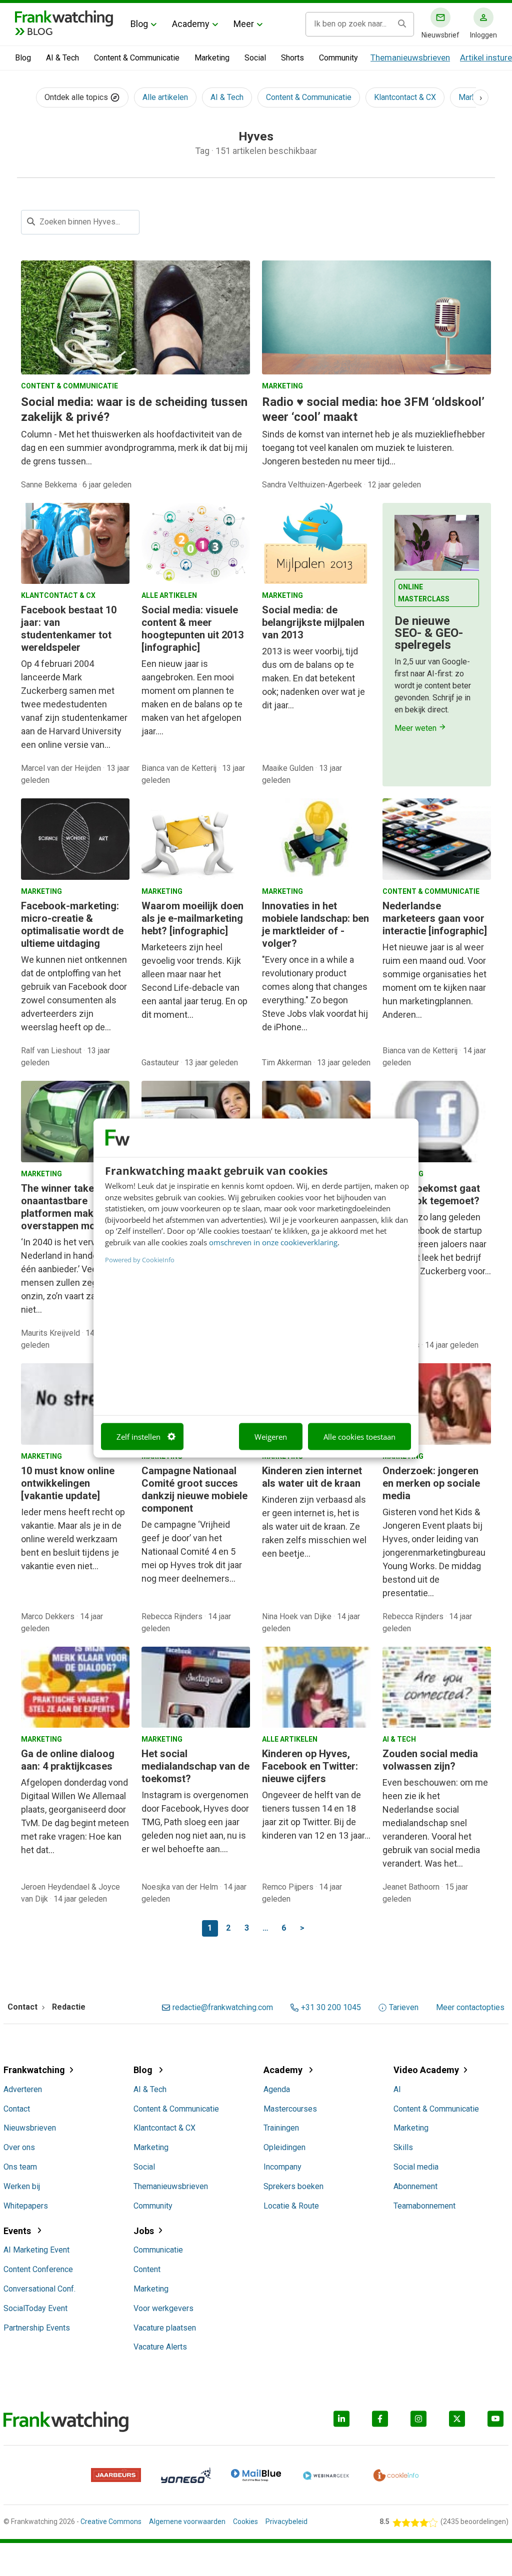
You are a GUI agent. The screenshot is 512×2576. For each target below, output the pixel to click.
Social (255, 58)
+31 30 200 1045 (331, 2008)
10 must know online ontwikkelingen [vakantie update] (68, 1483)
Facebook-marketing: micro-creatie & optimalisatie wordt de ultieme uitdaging (72, 925)
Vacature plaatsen (165, 2328)
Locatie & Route (291, 2206)
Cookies (245, 2522)
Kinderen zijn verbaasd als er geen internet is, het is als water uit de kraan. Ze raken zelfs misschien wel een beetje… (314, 1526)
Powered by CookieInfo (140, 1260)
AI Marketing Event (36, 2250)
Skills (403, 2147)
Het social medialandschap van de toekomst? (195, 1766)
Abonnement (415, 2186)
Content (147, 2269)
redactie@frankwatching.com (223, 2008)
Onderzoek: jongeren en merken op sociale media (431, 1483)
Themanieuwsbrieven (410, 57)
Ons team (20, 2167)
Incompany (282, 2167)
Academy (191, 24)
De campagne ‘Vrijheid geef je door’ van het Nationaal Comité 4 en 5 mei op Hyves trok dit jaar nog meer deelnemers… (192, 1551)
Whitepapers (26, 2206)
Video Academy (426, 2070)
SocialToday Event (35, 2308)
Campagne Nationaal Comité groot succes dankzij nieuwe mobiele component (194, 1489)
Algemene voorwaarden (187, 2522)
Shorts (292, 58)
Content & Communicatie (137, 58)
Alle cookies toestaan (359, 1436)
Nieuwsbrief (440, 35)
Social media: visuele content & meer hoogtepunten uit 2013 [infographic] (192, 629)
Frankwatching (34, 2070)
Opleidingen (284, 2147)
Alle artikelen (165, 97)
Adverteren (23, 2089)
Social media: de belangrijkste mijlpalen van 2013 (313, 622)
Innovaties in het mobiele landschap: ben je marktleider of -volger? (315, 925)
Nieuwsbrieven (30, 2128)
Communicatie (158, 2250)
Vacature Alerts (160, 2347)
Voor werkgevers (163, 2308)
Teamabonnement (424, 2206)
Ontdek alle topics (77, 97)
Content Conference (38, 2269)
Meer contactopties (470, 2008)
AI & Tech (62, 58)
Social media (416, 2167)
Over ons (19, 2147)
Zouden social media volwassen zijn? (430, 1760)
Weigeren (271, 1436)
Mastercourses (290, 2109)
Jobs (144, 2231)
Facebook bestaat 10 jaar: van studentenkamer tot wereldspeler (69, 629)
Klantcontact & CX (405, 97)
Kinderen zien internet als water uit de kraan (312, 1477)
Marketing (212, 58)
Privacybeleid (286, 2522)
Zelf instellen (138, 1436)
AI (397, 2089)
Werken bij (22, 2186)
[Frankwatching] (64, 17)
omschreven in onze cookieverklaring (273, 1242)
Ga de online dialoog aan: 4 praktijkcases (68, 1760)
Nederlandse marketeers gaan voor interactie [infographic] (435, 918)
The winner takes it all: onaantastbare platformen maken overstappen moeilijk (72, 1207)
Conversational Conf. (39, 2289)
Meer (244, 24)
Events (18, 2231)
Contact (17, 2109)
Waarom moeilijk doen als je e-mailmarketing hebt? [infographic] (192, 918)
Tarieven (404, 2008)
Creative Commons (111, 2522)
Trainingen (281, 2128)
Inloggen (483, 35)
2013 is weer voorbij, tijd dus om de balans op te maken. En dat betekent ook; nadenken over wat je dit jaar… (313, 678)
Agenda (277, 2089)
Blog (139, 24)
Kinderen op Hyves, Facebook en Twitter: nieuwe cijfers (310, 1766)
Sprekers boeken (293, 2186)
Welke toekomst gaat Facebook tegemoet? (431, 1195)
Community (338, 58)
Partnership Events (37, 2328)
